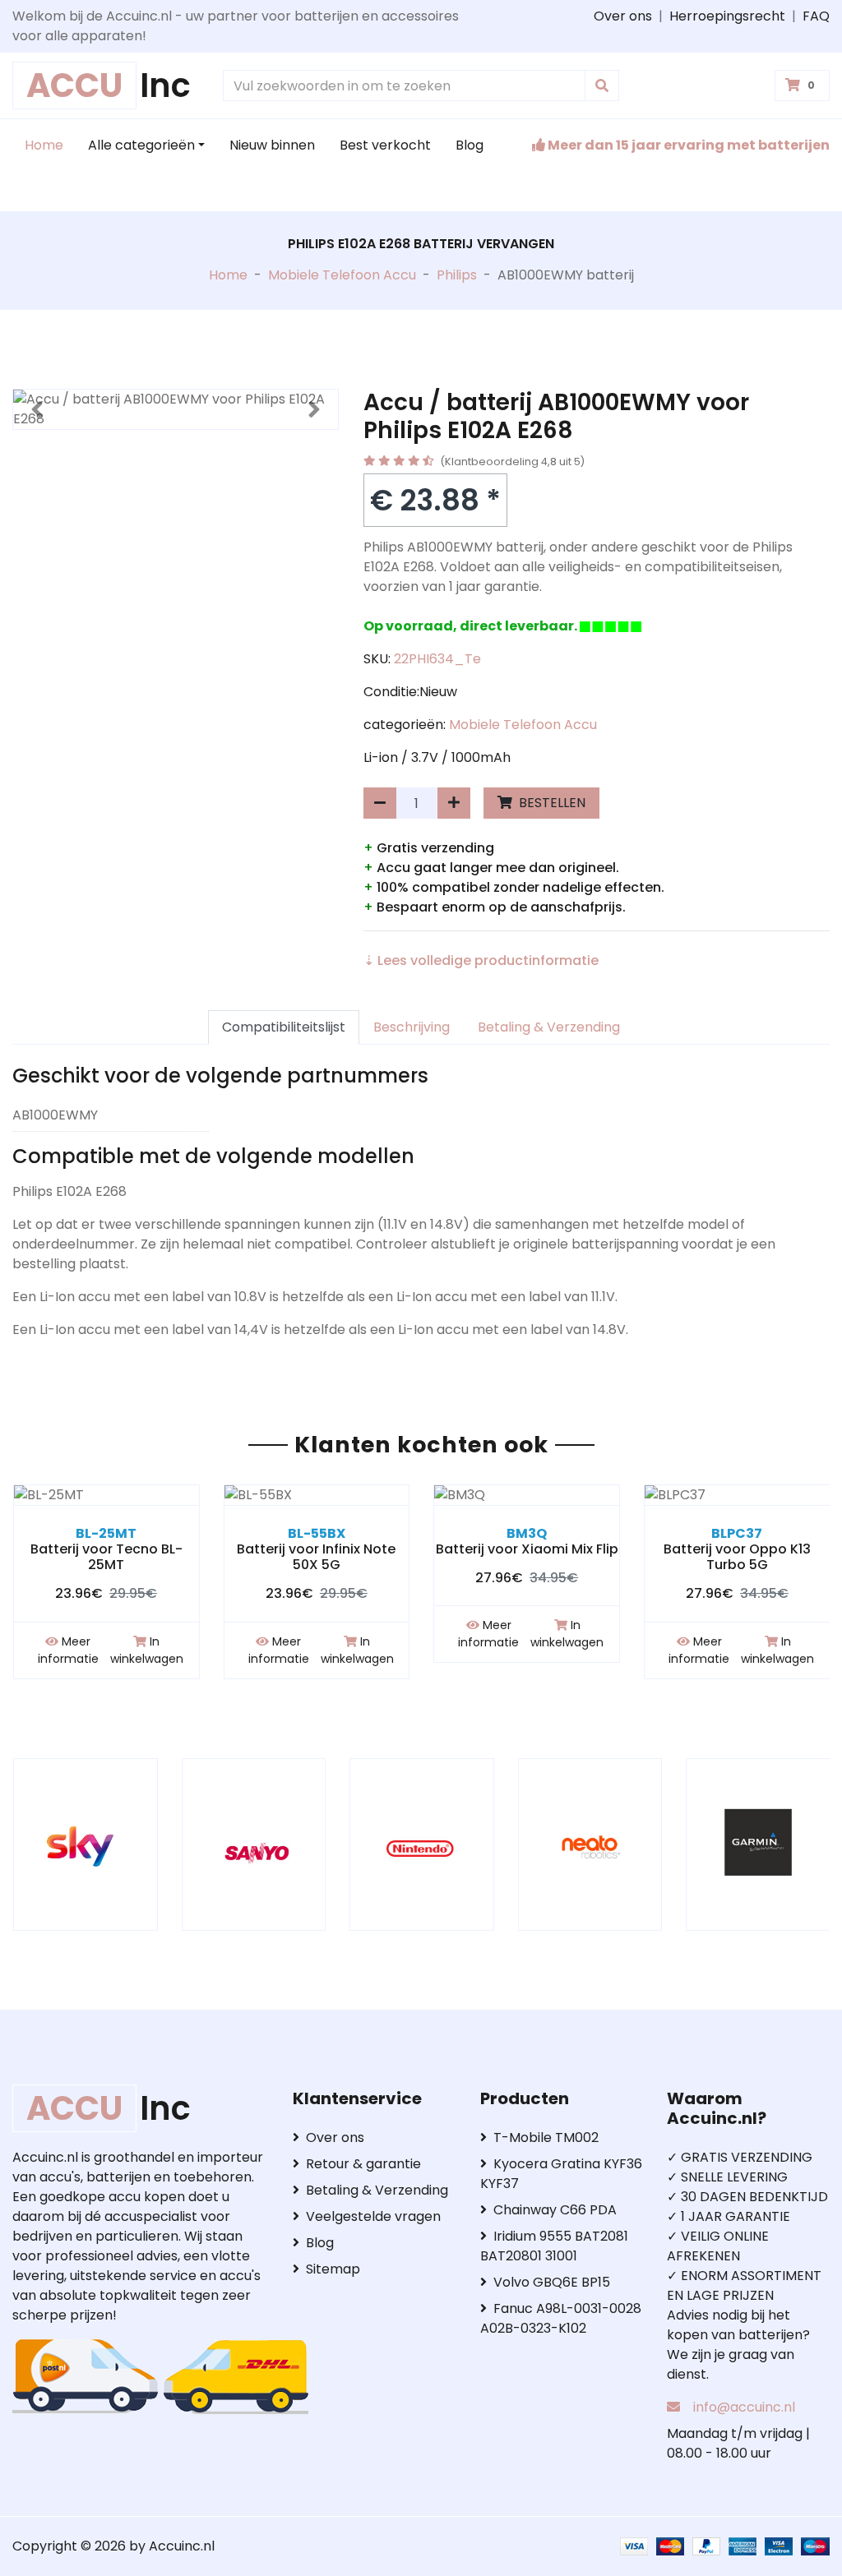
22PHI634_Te (437, 659)
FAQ (816, 16)
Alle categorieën (141, 145)
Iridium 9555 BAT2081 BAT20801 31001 (554, 2246)
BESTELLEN (551, 803)
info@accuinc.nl (744, 2407)
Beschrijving (412, 1027)
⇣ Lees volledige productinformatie (481, 960)
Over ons (623, 16)
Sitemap (333, 2269)
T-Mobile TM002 (546, 2137)
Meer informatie (68, 1650)
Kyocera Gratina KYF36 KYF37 (561, 2174)
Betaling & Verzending (549, 1027)
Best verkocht (385, 145)
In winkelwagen (147, 1650)
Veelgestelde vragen (373, 2216)
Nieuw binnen (272, 145)
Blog (470, 145)
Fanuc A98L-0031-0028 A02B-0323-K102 (561, 2318)
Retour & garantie (363, 2164)
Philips (457, 275)
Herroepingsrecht (727, 16)
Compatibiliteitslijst (284, 1027)
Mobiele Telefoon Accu (342, 275)
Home (44, 145)
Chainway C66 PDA (555, 2210)
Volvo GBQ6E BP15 (552, 2282)
